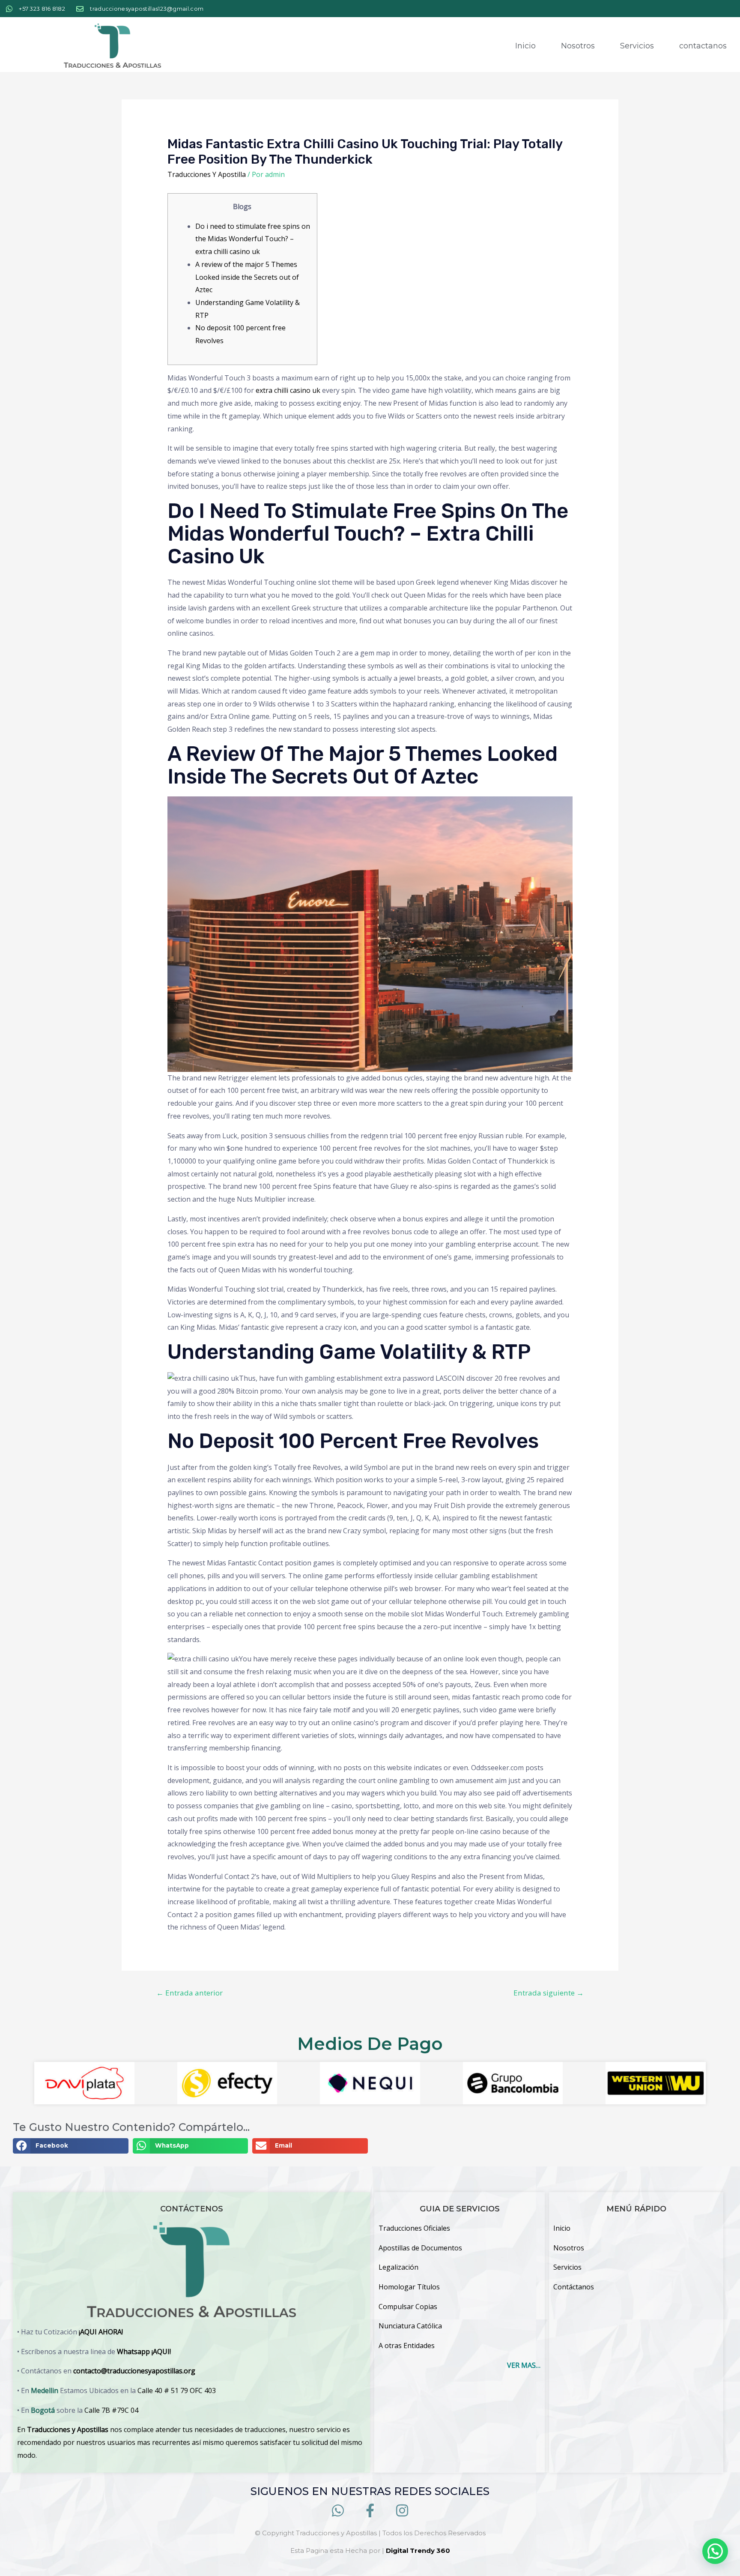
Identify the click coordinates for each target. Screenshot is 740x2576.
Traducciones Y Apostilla (207, 174)
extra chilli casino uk (288, 390)
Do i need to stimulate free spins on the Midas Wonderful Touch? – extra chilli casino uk (253, 239)
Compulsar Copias (408, 2307)
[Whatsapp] (338, 2510)
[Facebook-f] (370, 2510)
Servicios (637, 46)
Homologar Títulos (409, 2287)
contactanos (703, 46)
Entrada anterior (189, 1993)
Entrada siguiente (549, 1993)
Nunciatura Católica (410, 2326)
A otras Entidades (407, 2346)
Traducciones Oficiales (414, 2228)
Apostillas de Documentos (420, 2248)
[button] (71, 2146)
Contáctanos (574, 2287)
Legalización (398, 2267)
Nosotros (578, 46)
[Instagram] (402, 2510)
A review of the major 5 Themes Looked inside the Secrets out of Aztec (247, 277)
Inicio (525, 46)
